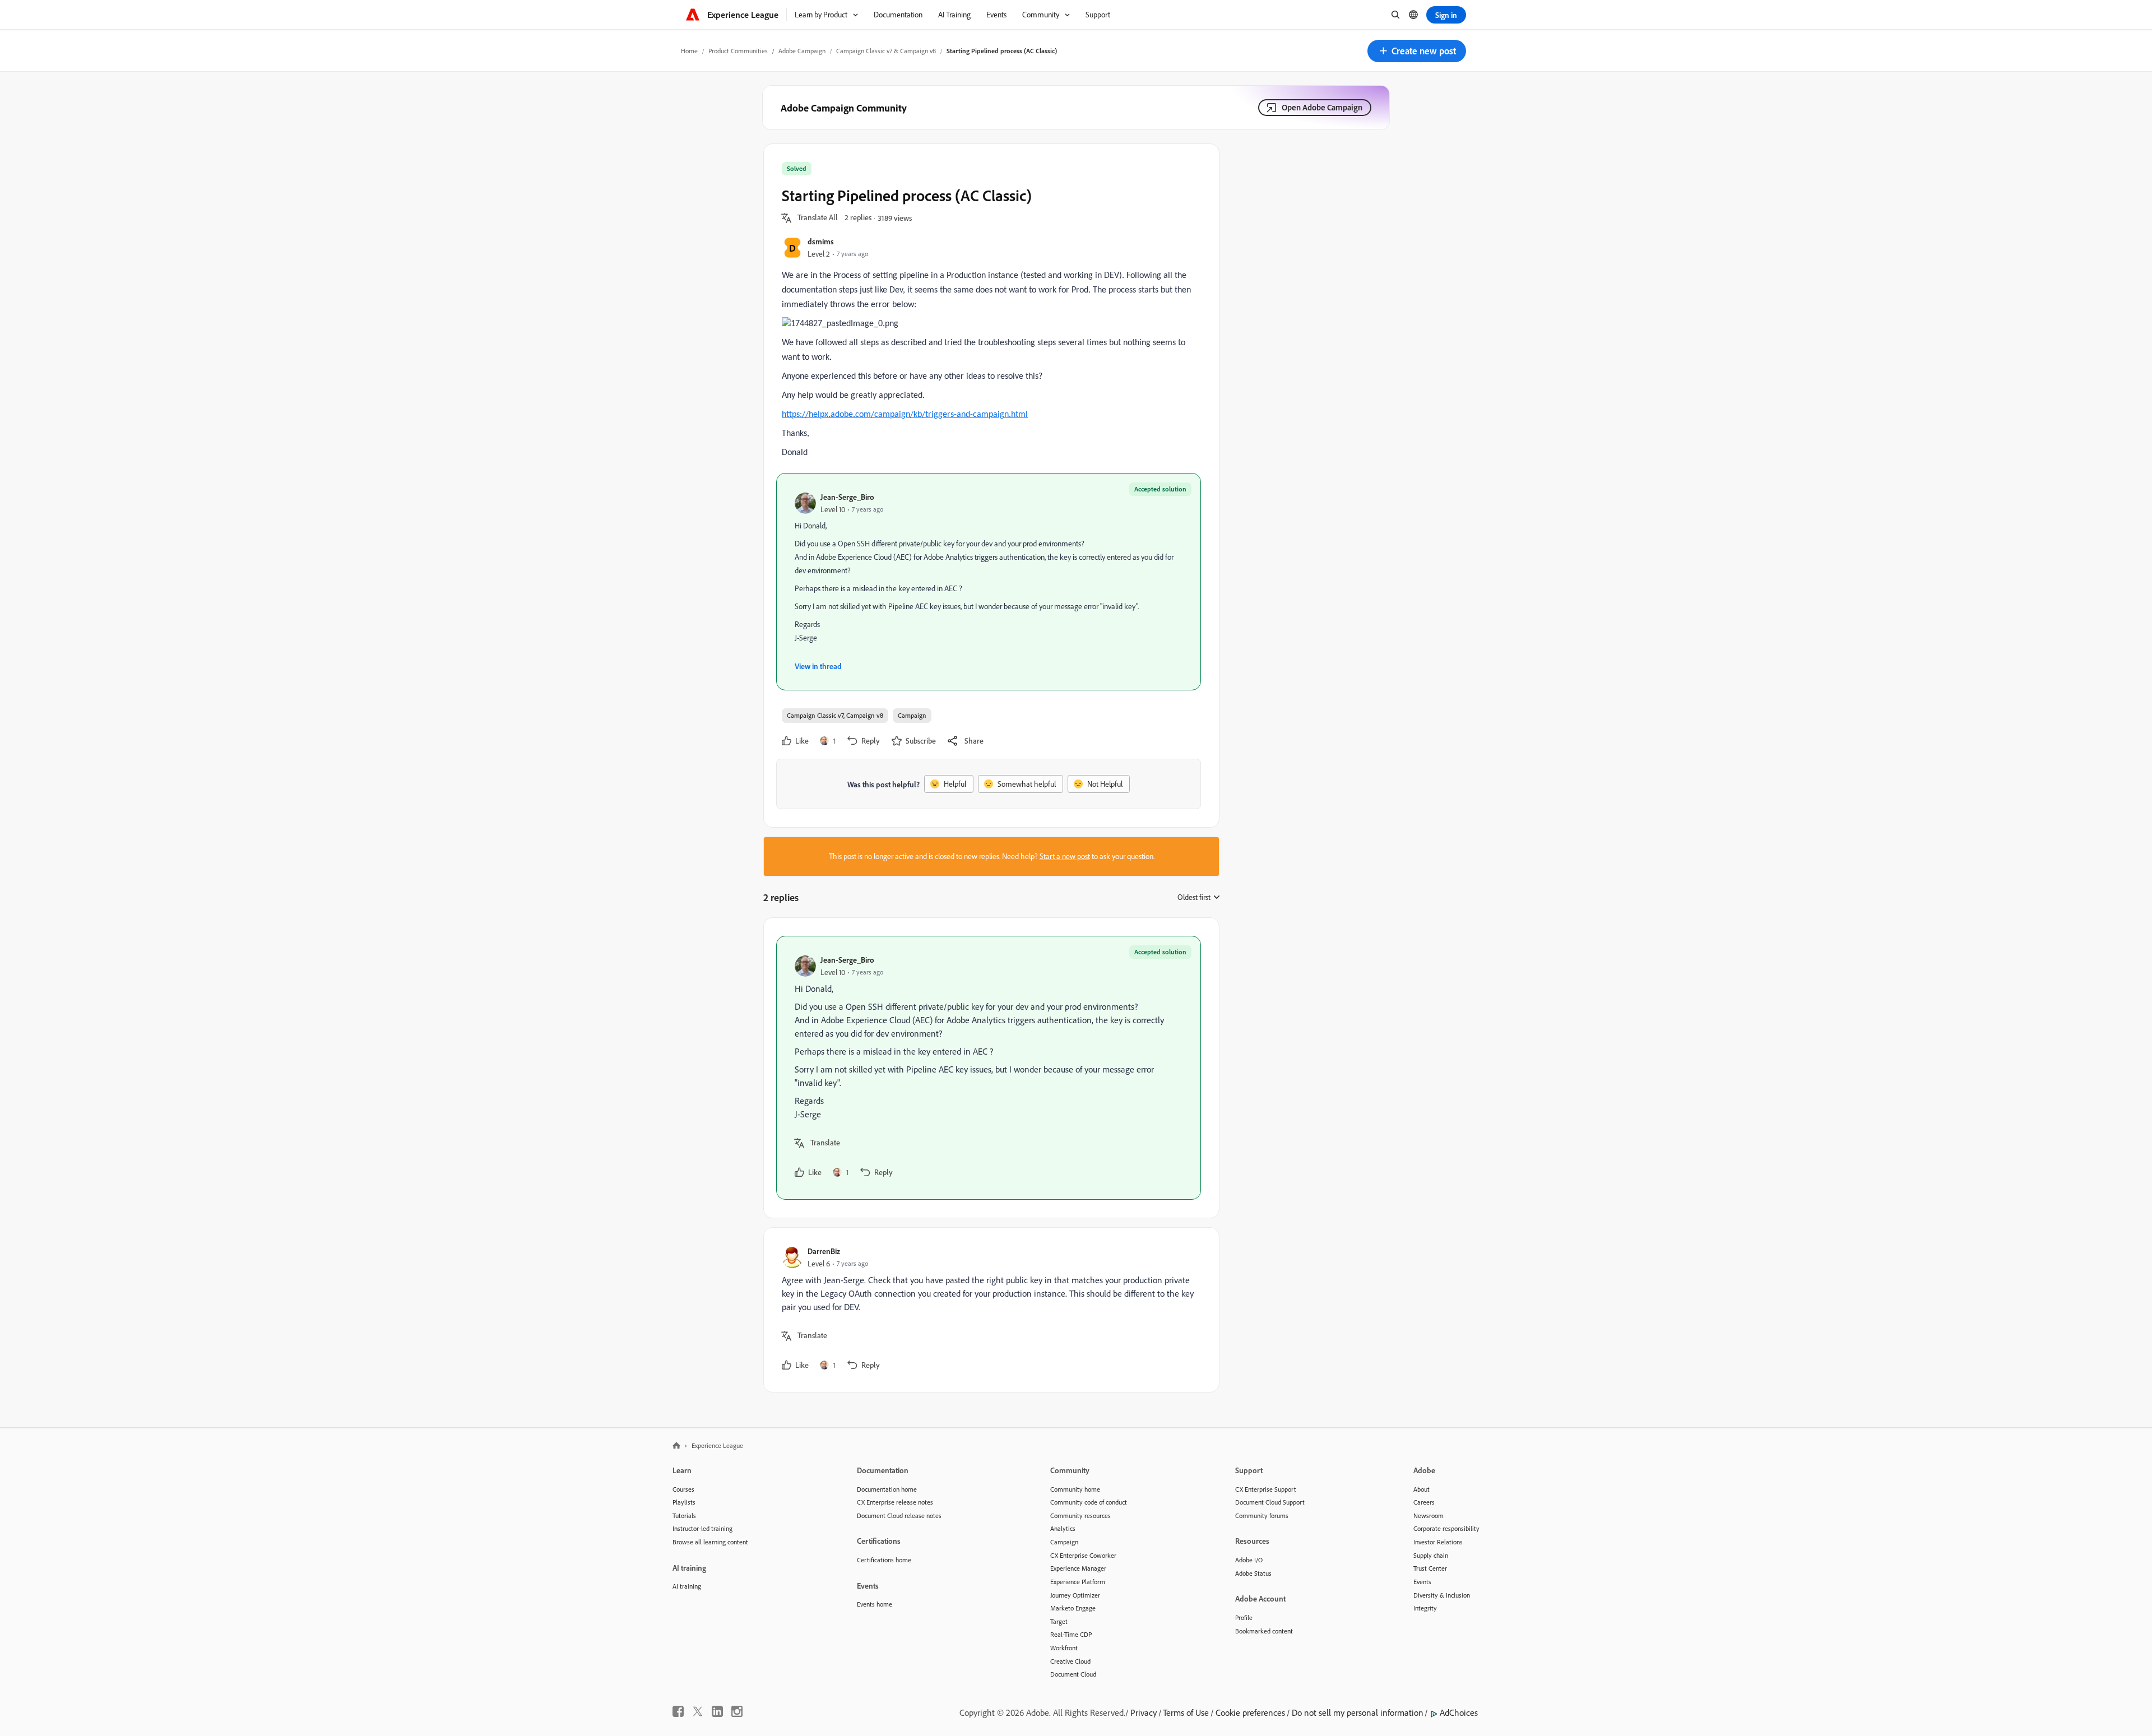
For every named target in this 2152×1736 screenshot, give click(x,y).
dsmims (821, 241)
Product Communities (738, 51)
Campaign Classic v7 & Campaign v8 (886, 51)
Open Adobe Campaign (1322, 107)
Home (689, 51)
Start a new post (1065, 856)
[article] (989, 1068)
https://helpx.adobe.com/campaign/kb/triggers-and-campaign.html (905, 415)
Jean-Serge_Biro (847, 497)
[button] (1417, 51)
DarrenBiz (824, 1251)
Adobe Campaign (802, 51)
